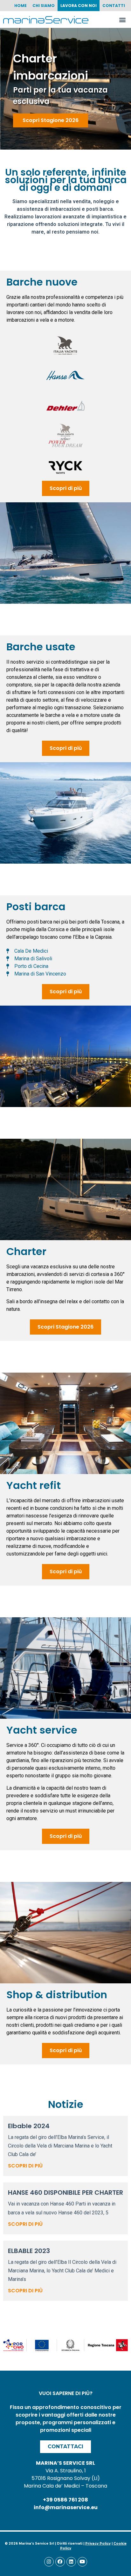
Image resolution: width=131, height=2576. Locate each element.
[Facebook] (60, 2562)
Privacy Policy (98, 2544)
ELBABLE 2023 (29, 2251)
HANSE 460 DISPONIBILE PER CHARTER (65, 2193)
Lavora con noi (79, 6)
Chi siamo (44, 6)
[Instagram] (49, 2562)
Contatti (114, 6)
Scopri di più (25, 2166)
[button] (123, 19)
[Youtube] (82, 2562)
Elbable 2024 (29, 2126)
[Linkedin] (71, 2562)
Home (21, 6)
